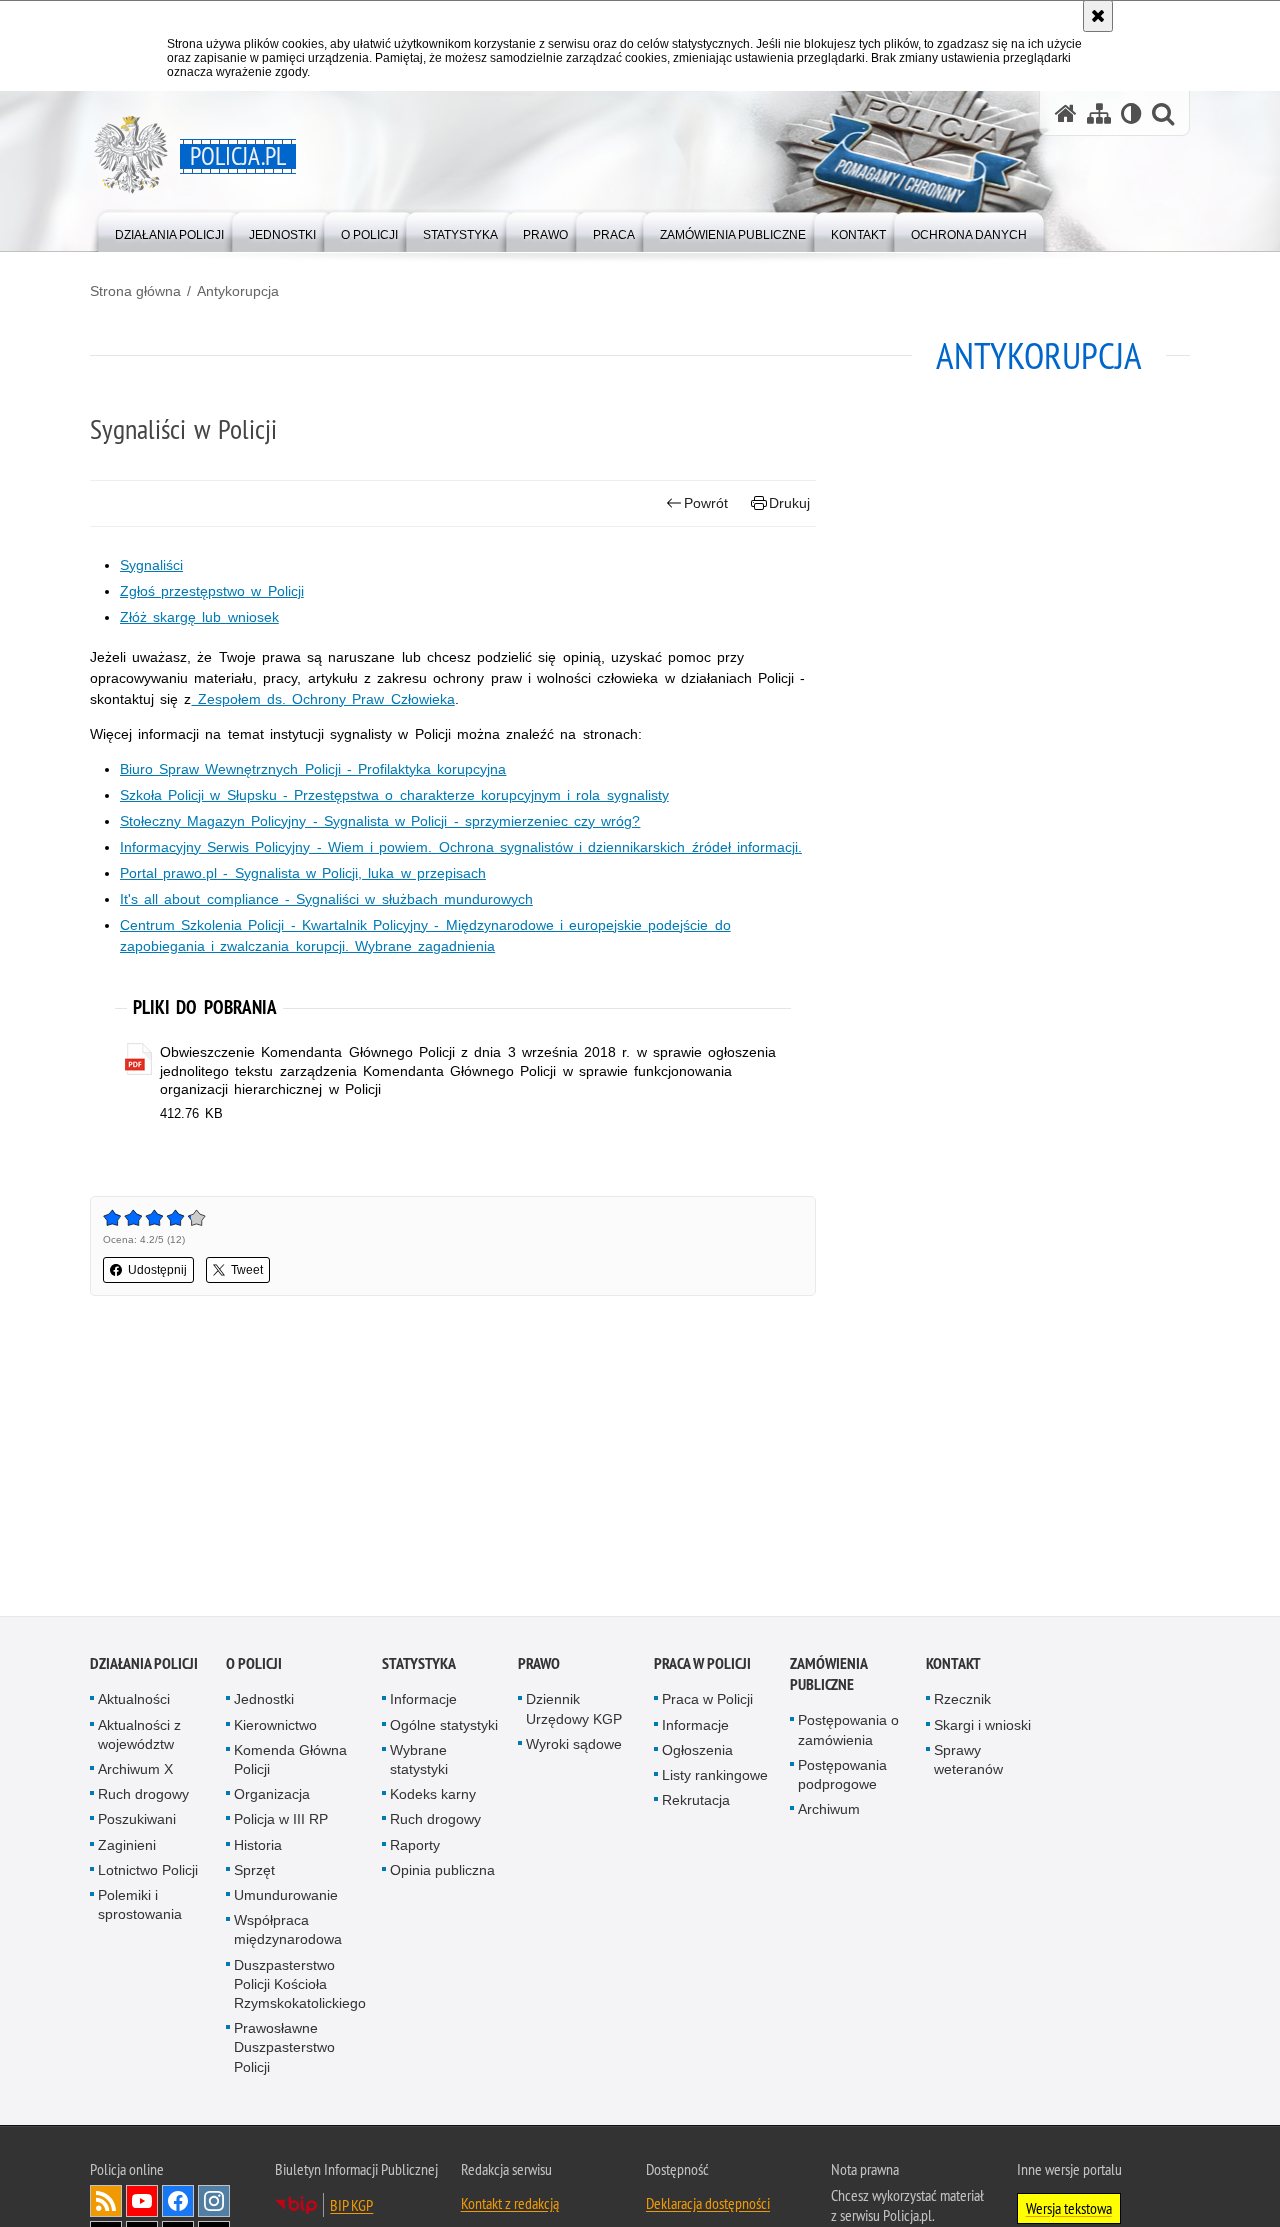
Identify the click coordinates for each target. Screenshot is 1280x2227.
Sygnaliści (151, 565)
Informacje (423, 1702)
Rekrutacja (696, 1803)
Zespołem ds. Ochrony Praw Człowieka (322, 699)
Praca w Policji (702, 1666)
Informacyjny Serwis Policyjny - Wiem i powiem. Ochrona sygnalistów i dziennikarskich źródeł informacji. (461, 847)
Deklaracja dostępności (708, 2206)
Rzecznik (962, 1702)
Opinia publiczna (442, 1873)
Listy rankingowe (715, 1778)
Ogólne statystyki (444, 1727)
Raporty (415, 1847)
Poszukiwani (137, 1822)
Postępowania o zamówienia (848, 1732)
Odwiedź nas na (142, 2204)
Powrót (706, 503)
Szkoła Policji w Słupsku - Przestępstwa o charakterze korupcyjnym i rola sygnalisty (394, 795)
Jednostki (264, 1702)
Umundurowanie (286, 1898)
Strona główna (135, 291)
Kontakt (953, 1666)
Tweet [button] (247, 1270)
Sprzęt (254, 1873)
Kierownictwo (275, 1727)
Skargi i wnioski (982, 1727)
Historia (258, 1847)
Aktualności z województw (139, 1736)
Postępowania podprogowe (842, 1777)
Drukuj (789, 503)
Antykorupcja (238, 291)
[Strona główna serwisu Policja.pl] (1066, 113)
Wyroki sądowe (574, 1747)
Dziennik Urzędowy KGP (574, 1711)
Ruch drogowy (143, 1797)
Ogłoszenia (697, 1753)
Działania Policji (144, 1666)
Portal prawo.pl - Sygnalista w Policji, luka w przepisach (303, 873)
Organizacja (272, 1797)
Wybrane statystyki (419, 1762)
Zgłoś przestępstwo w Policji (212, 591)
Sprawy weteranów (968, 1762)
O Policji (254, 1666)
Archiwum (829, 1812)
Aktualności (134, 1702)
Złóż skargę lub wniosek (199, 617)
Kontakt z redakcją (510, 2206)
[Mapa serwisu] (1099, 113)
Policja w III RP (281, 1822)
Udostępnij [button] (157, 1270)
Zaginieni (127, 1847)
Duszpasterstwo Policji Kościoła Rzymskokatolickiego (300, 1986)
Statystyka (419, 1666)
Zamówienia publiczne (828, 1677)
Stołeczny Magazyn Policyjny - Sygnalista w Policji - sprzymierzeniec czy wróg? (380, 821)
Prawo (539, 1666)
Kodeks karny (433, 1797)
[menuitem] (169, 230)
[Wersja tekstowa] (1131, 113)
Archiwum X (135, 1772)
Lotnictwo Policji (148, 1873)
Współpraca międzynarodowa (288, 1932)
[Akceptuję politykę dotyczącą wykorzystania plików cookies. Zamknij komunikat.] (1098, 16)
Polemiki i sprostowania (140, 1907)
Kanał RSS (106, 2204)
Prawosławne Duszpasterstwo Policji (284, 2050)
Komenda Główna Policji (290, 1762)
